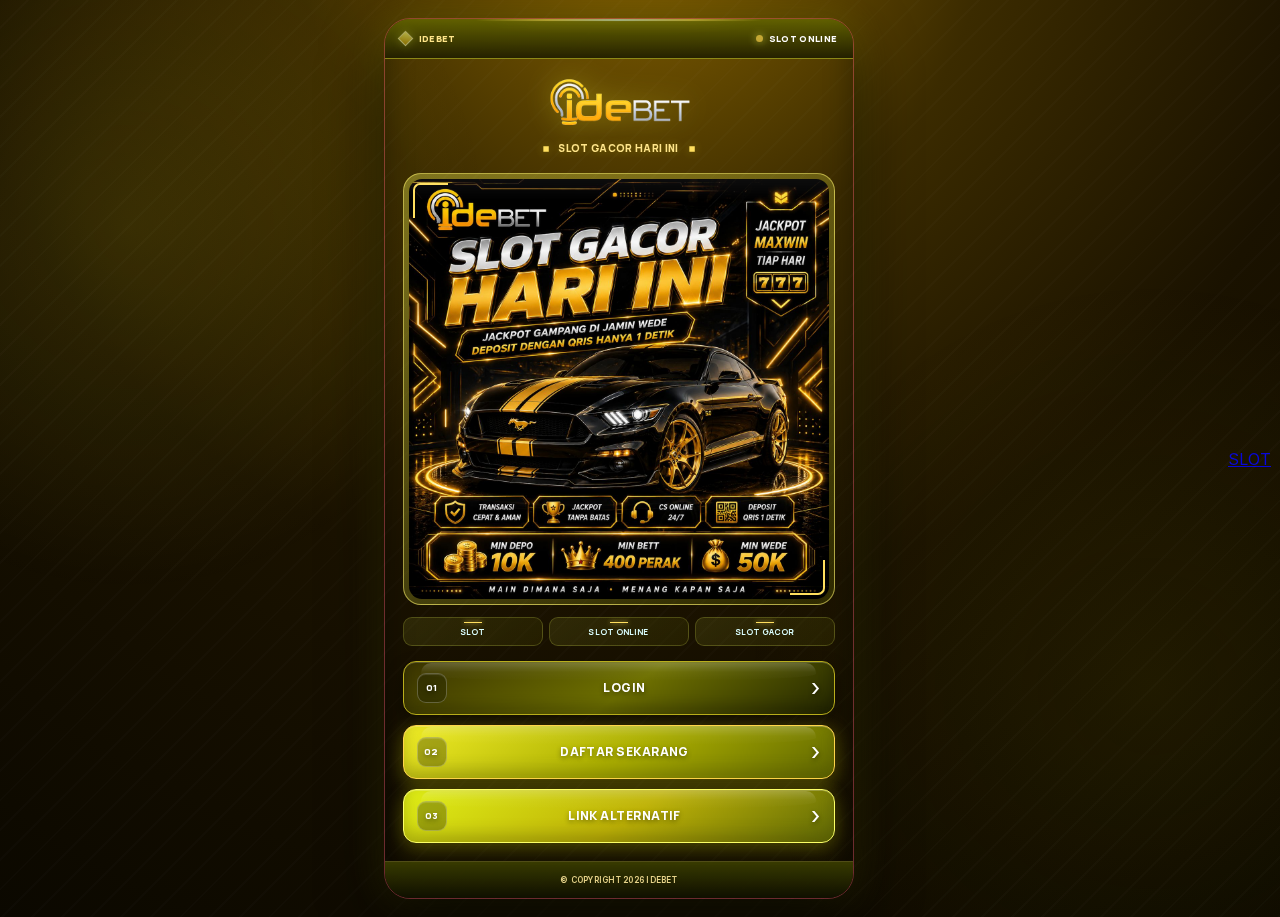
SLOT (1249, 459)
